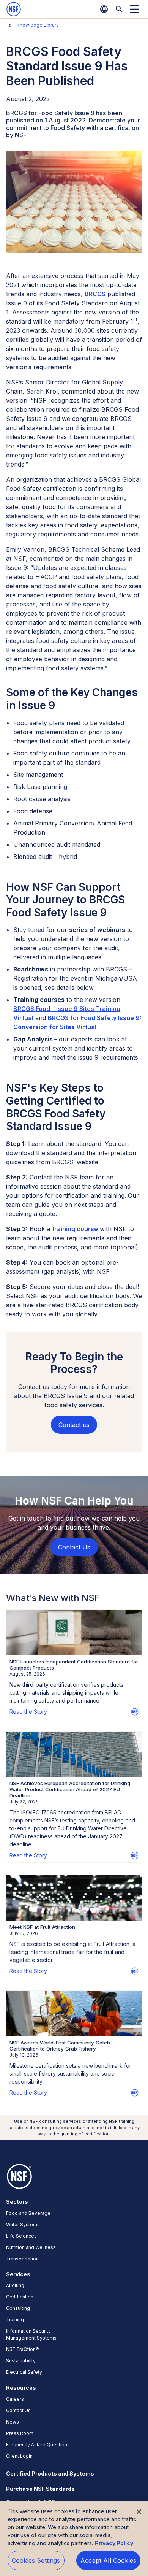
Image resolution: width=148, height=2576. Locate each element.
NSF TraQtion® (23, 2349)
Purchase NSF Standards (40, 2489)
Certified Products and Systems (50, 2474)
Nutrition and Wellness (31, 2247)
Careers (15, 2399)
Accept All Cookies (108, 2560)
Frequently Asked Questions (38, 2445)
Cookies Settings (36, 2560)
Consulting (18, 2308)
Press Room (20, 2433)
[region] (74, 2539)
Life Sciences (21, 2236)
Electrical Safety (24, 2372)
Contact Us (18, 2410)
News (13, 2422)
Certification (20, 2297)
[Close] (139, 2512)
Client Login (19, 2456)
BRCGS (95, 294)
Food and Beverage (28, 2213)
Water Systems (23, 2224)
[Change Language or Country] (104, 9)
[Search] (119, 9)
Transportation (22, 2259)
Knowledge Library (38, 25)
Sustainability (21, 2361)
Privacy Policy (114, 2543)
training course (75, 1229)
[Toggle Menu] (134, 9)
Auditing (15, 2285)
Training (15, 2320)
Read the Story (28, 1712)
